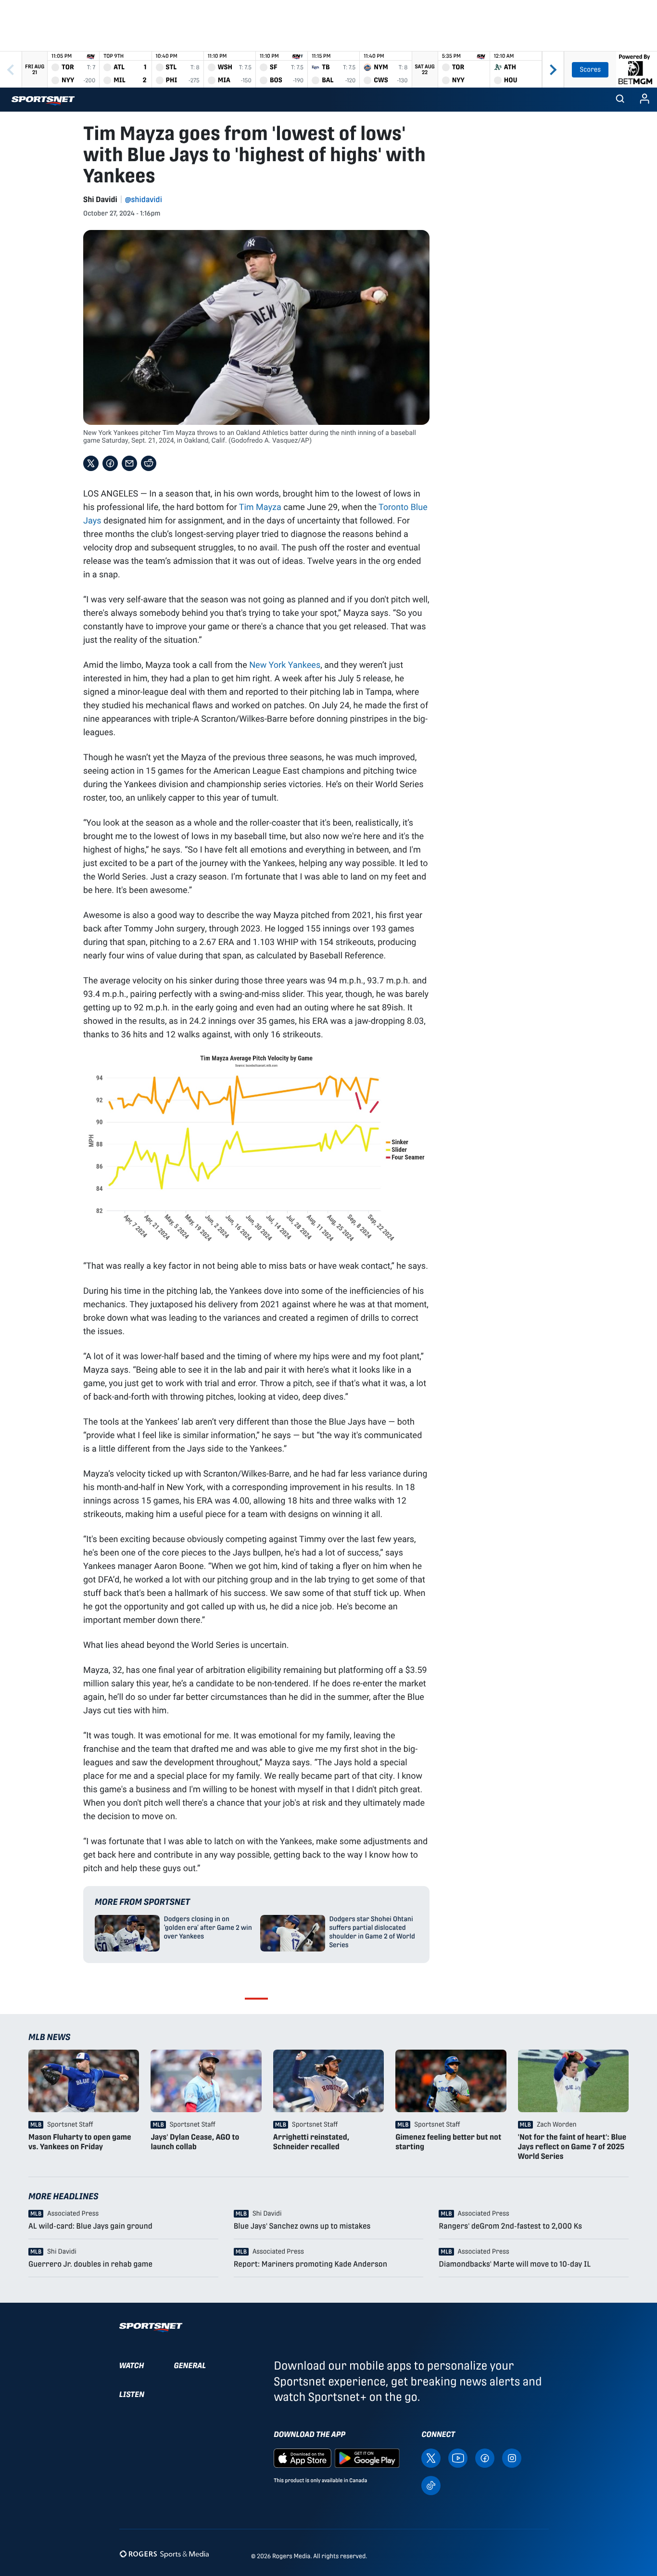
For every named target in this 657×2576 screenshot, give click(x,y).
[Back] (11, 70)
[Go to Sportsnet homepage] (43, 101)
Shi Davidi (100, 199)
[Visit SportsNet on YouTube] (458, 2457)
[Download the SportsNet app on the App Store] (303, 2457)
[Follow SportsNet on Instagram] (512, 2457)
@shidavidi (144, 199)
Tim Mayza (260, 507)
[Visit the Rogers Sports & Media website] (164, 2554)
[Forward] (553, 70)
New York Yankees (285, 664)
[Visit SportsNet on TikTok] (431, 2485)
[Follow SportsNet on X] (431, 2457)
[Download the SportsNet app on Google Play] (367, 2457)
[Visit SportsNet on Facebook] (485, 2457)
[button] (620, 100)
